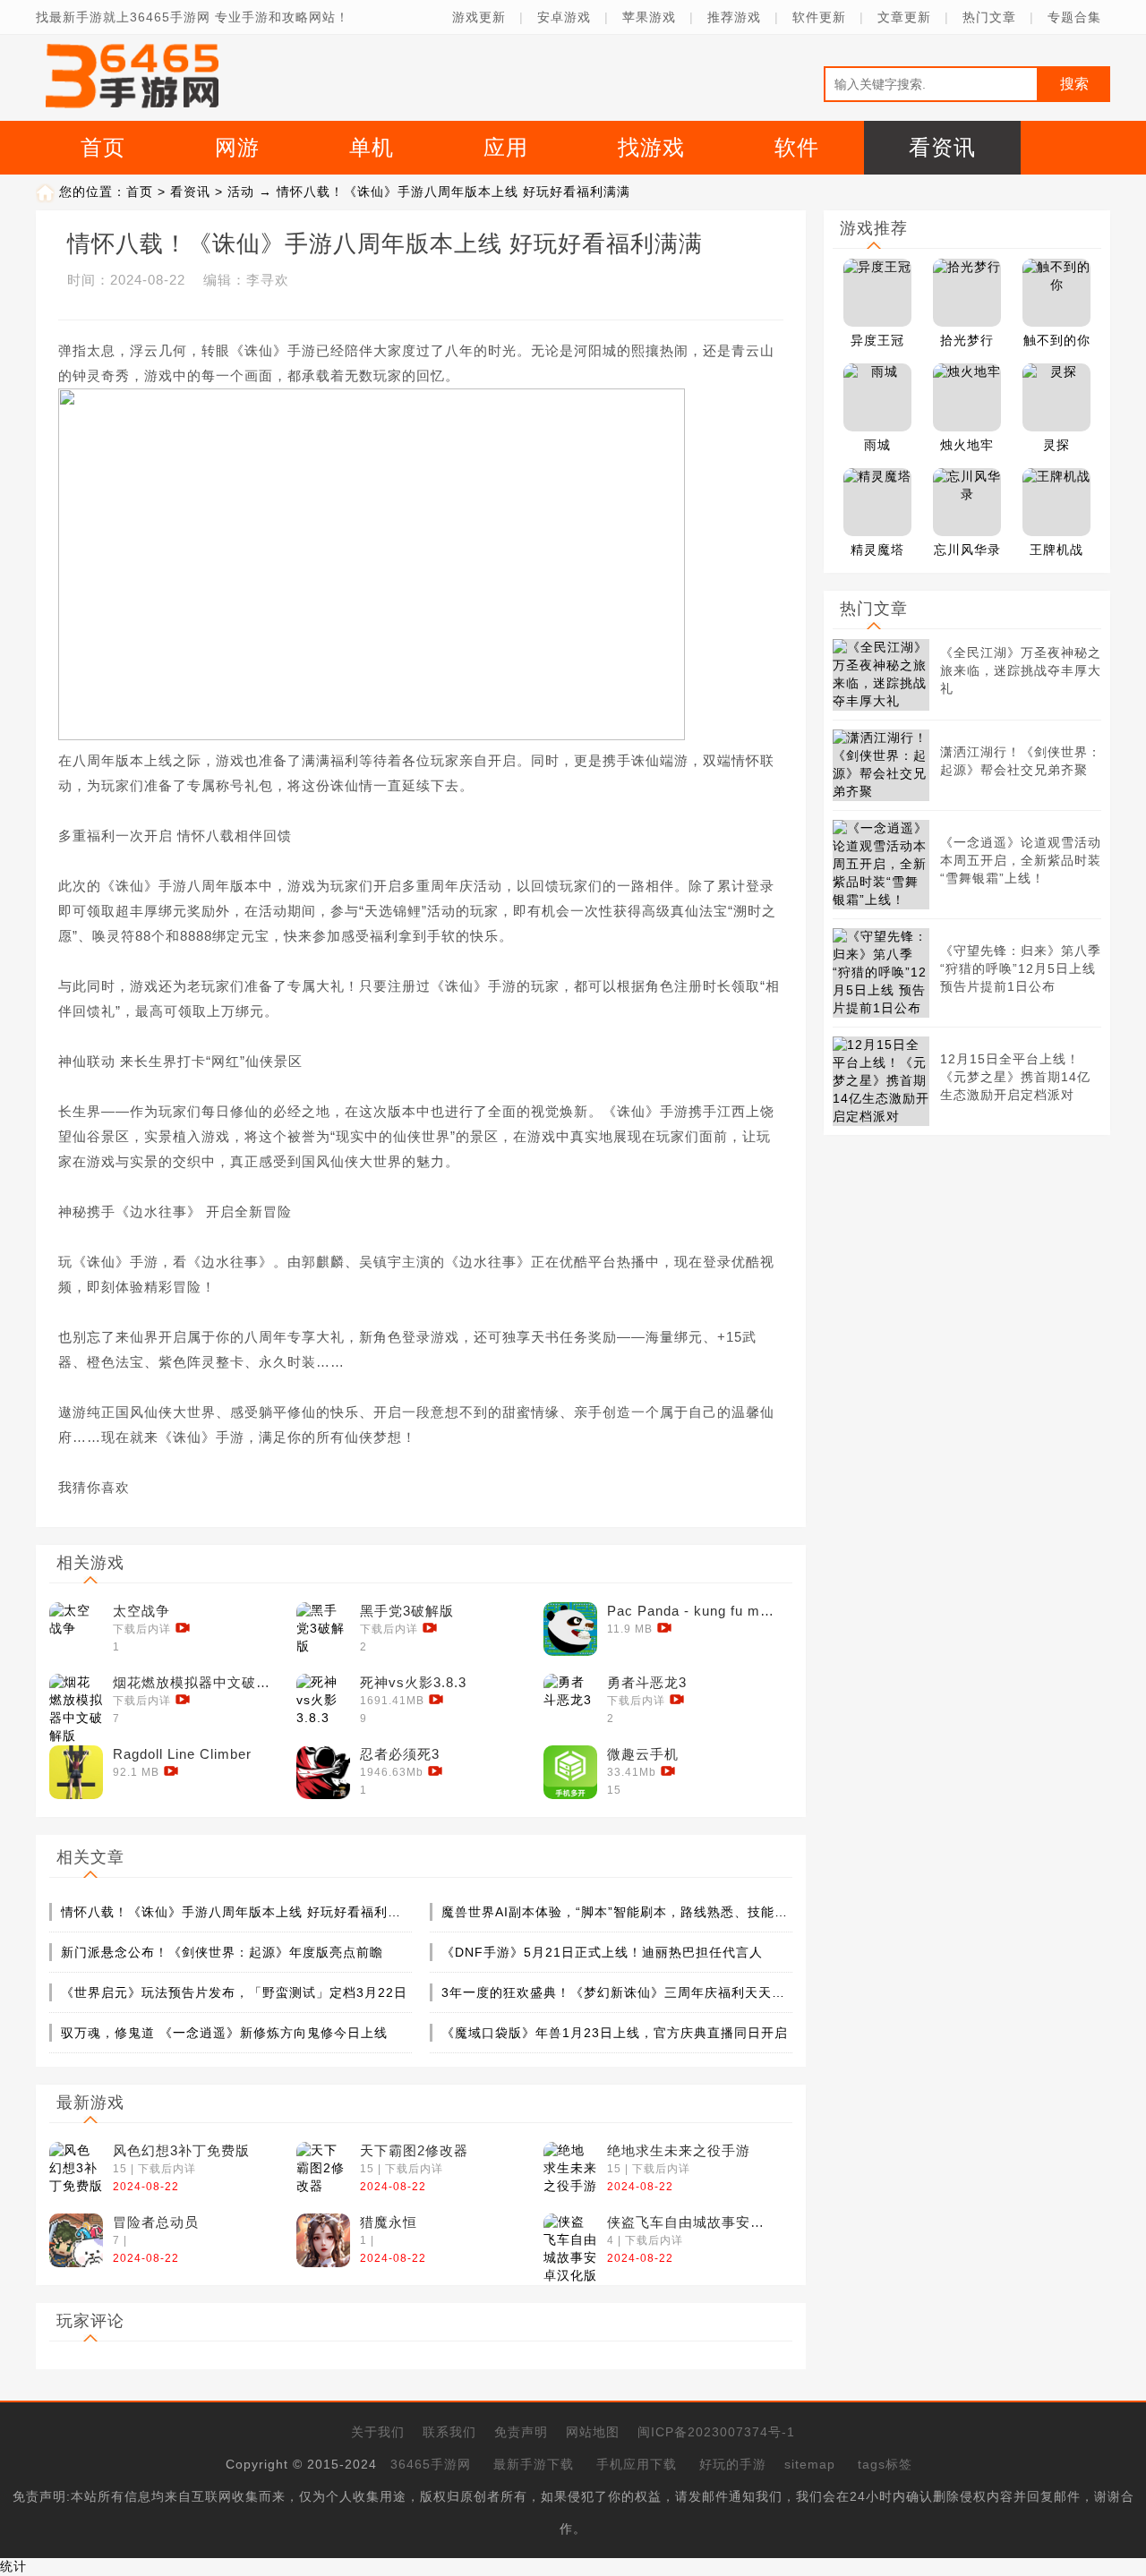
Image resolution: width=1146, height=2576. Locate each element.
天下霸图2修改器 (414, 2150)
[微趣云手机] (570, 1772)
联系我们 (449, 2432)
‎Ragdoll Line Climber (182, 1754)
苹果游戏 (649, 17)
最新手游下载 (534, 2464)
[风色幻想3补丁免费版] (76, 2169)
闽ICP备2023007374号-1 (716, 2432)
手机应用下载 (637, 2464)
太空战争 (141, 1611)
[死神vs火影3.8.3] (323, 1701)
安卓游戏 (564, 17)
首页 (103, 147)
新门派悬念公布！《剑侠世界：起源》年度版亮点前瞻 (222, 1952)
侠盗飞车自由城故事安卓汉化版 (692, 2222)
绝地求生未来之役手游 (679, 2150)
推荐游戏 (734, 17)
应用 (506, 147)
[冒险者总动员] (76, 2240)
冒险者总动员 (156, 2222)
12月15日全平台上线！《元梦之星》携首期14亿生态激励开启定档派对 (1015, 1077)
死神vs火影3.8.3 (413, 1682)
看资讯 (942, 147)
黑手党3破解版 (407, 1611)
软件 (797, 147)
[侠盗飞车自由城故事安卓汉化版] (570, 2240)
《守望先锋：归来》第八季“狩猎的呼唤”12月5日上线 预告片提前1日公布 (1021, 968)
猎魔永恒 (389, 2222)
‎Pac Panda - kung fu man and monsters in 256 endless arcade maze (692, 1611)
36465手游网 (431, 2464)
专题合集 (1074, 17)
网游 (237, 147)
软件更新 (819, 17)
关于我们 (378, 2432)
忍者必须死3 (400, 1754)
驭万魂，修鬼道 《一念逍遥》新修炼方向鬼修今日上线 (224, 2033)
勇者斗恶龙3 (647, 1682)
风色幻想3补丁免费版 (181, 2150)
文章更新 (904, 17)
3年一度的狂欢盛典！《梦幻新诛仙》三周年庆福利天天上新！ (616, 1992)
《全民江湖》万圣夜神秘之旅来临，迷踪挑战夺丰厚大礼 (1021, 670)
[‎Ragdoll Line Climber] (76, 1772)
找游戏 (651, 147)
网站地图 (593, 2432)
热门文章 (989, 17)
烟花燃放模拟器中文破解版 (198, 1682)
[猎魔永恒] (323, 2240)
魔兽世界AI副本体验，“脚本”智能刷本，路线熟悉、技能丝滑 (616, 1912)
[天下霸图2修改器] (323, 2169)
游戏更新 (479, 17)
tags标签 (885, 2464)
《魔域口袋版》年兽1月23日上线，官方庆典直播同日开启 (615, 2033)
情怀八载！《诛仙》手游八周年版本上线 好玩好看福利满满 (235, 1912)
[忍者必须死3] (323, 1772)
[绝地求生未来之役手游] (570, 2169)
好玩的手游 (733, 2464)
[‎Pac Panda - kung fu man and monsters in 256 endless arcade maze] (570, 1629)
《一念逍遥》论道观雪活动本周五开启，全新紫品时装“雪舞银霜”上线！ (1021, 860)
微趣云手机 (643, 1754)
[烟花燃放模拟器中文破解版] (76, 1701)
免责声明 (521, 2432)
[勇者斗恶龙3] (570, 1701)
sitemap (810, 2464)
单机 (372, 147)
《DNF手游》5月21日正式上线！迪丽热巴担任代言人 (602, 1952)
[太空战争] (76, 1629)
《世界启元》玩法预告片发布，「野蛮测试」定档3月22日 (234, 1992)
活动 (241, 192)
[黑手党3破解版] (323, 1629)
